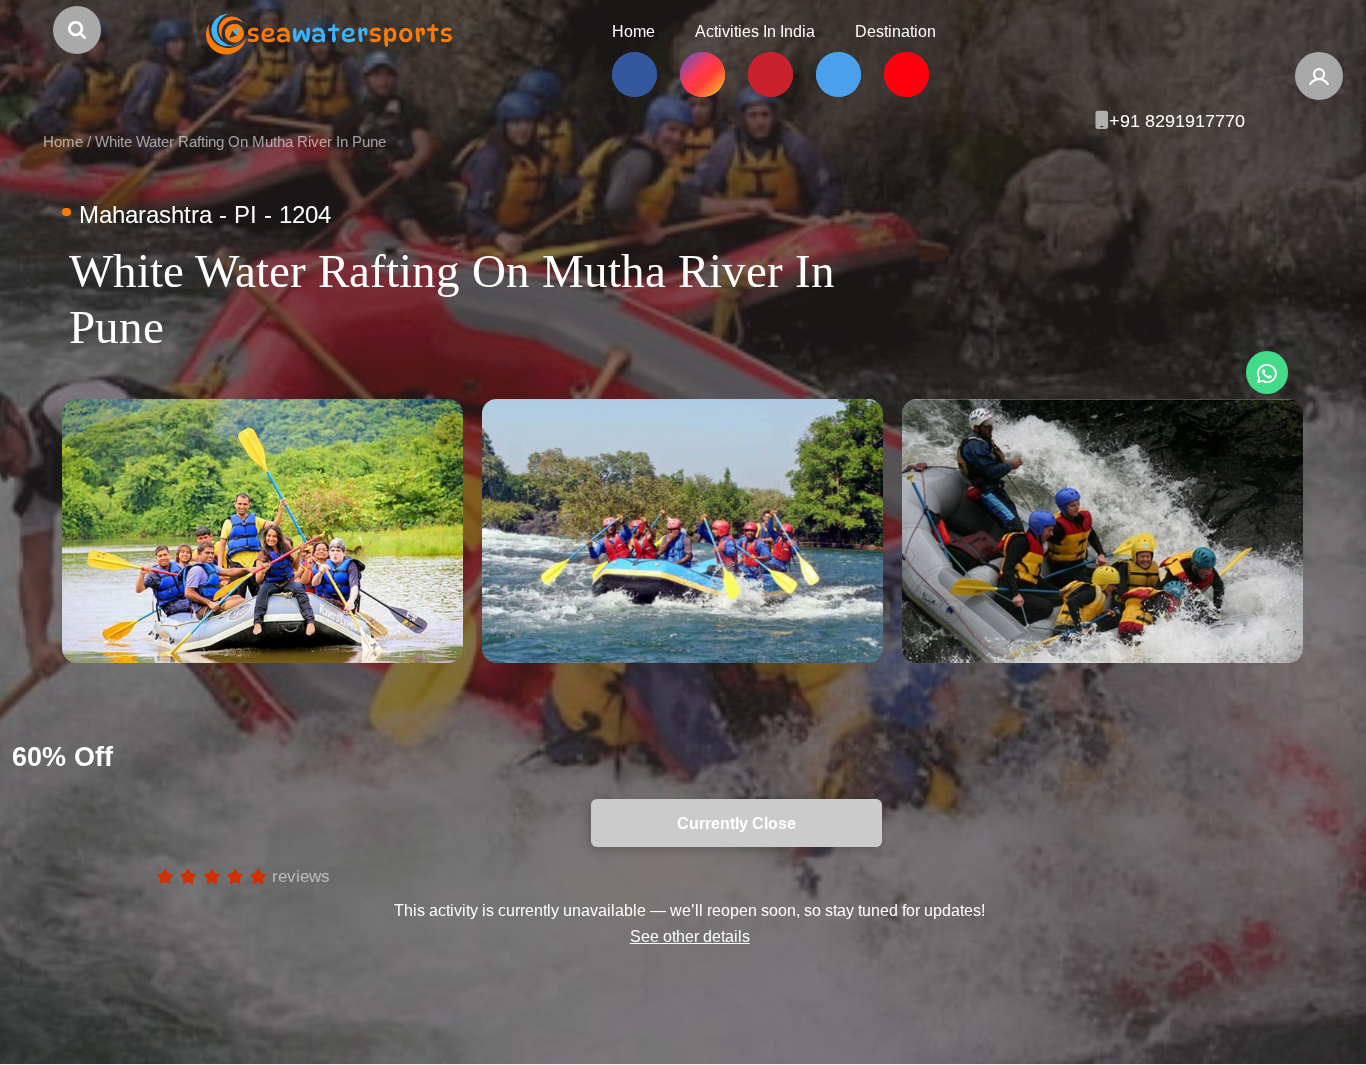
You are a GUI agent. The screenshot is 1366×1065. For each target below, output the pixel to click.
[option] (262, 531)
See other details (690, 936)
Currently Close (174, 823)
